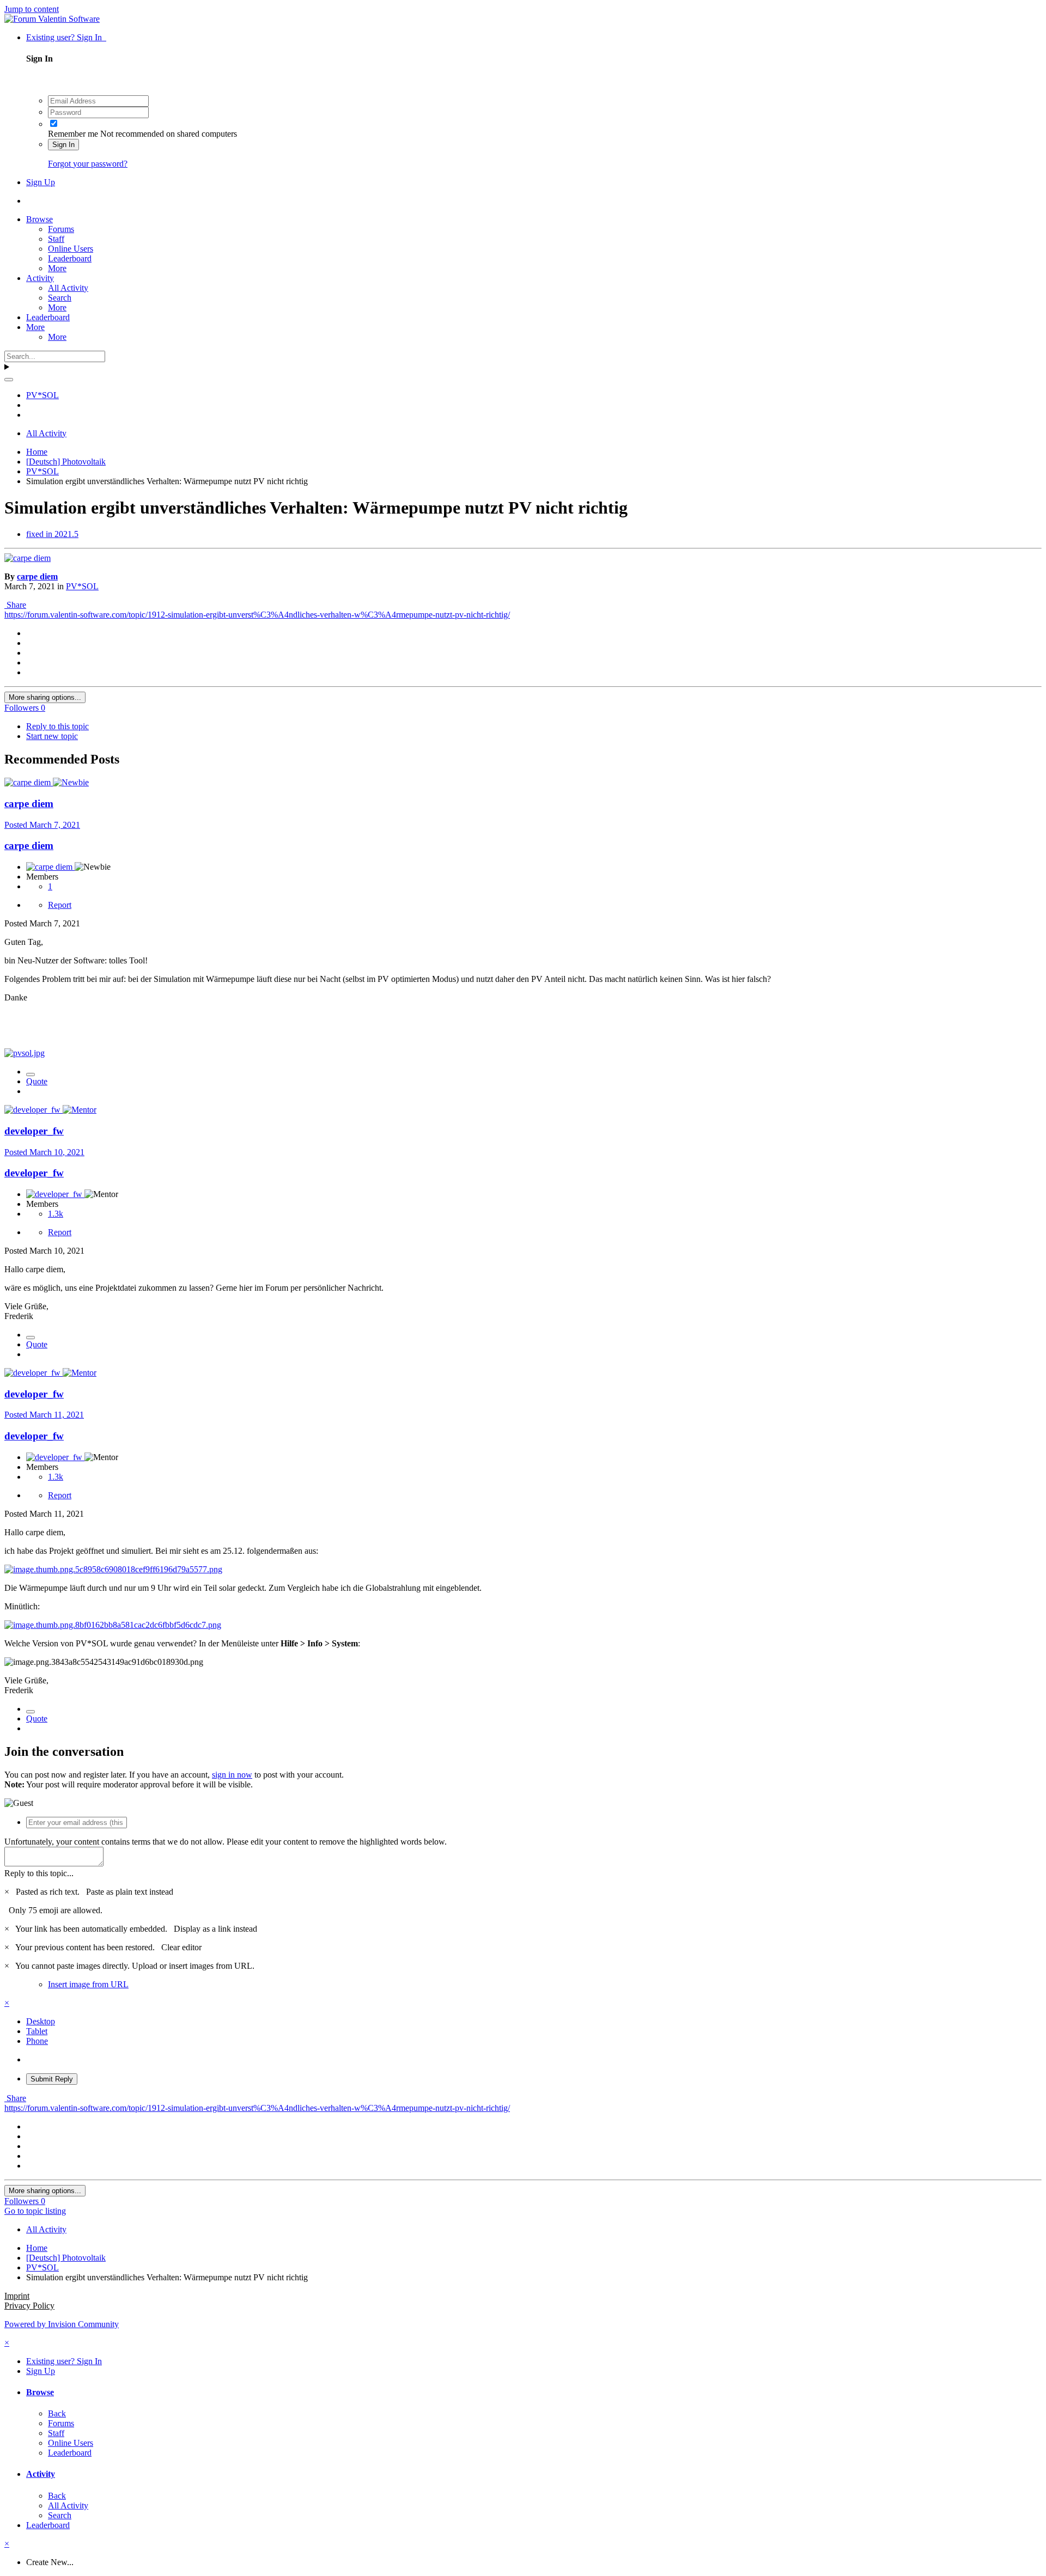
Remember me (73, 134)
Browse (39, 219)
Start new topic (52, 736)
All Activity (68, 288)
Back (57, 2413)
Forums (61, 229)
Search (60, 298)
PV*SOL (82, 586)
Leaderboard (70, 258)
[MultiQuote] (31, 1075)
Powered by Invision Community (62, 2324)
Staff (56, 239)
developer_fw (34, 1131)
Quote (37, 1081)
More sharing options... (45, 697)
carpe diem (37, 576)
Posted (42, 825)
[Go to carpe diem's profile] (28, 558)
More (57, 268)
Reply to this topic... (39, 1873)
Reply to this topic (57, 726)
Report (60, 905)
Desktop (41, 2021)
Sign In (63, 145)
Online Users (71, 249)
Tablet (37, 2031)
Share (15, 605)
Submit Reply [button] (52, 2079)
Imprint (17, 2296)
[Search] (9, 380)
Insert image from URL (88, 1984)
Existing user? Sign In (66, 37)
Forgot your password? (88, 164)
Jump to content (32, 9)
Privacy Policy (29, 2306)
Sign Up (41, 182)
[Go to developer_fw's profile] (34, 1110)
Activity (40, 278)
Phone (37, 2041)
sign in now (232, 1775)
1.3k (56, 1214)
